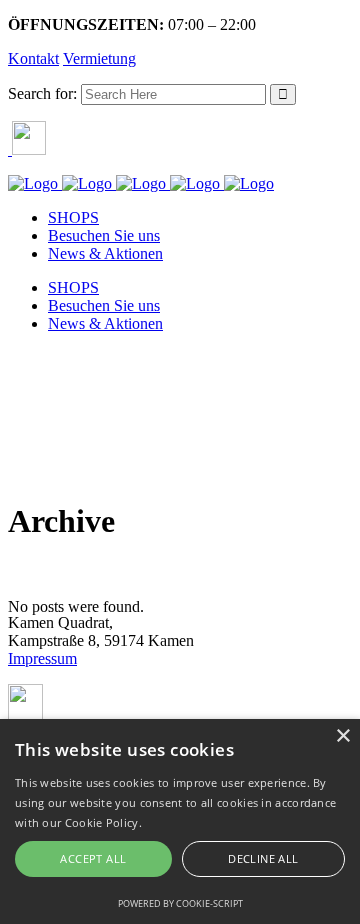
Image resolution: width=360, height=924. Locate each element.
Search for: (42, 93)
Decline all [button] (263, 858)
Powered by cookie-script (180, 903)
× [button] (342, 736)
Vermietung (99, 58)
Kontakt (33, 58)
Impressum (42, 658)
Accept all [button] (93, 858)
